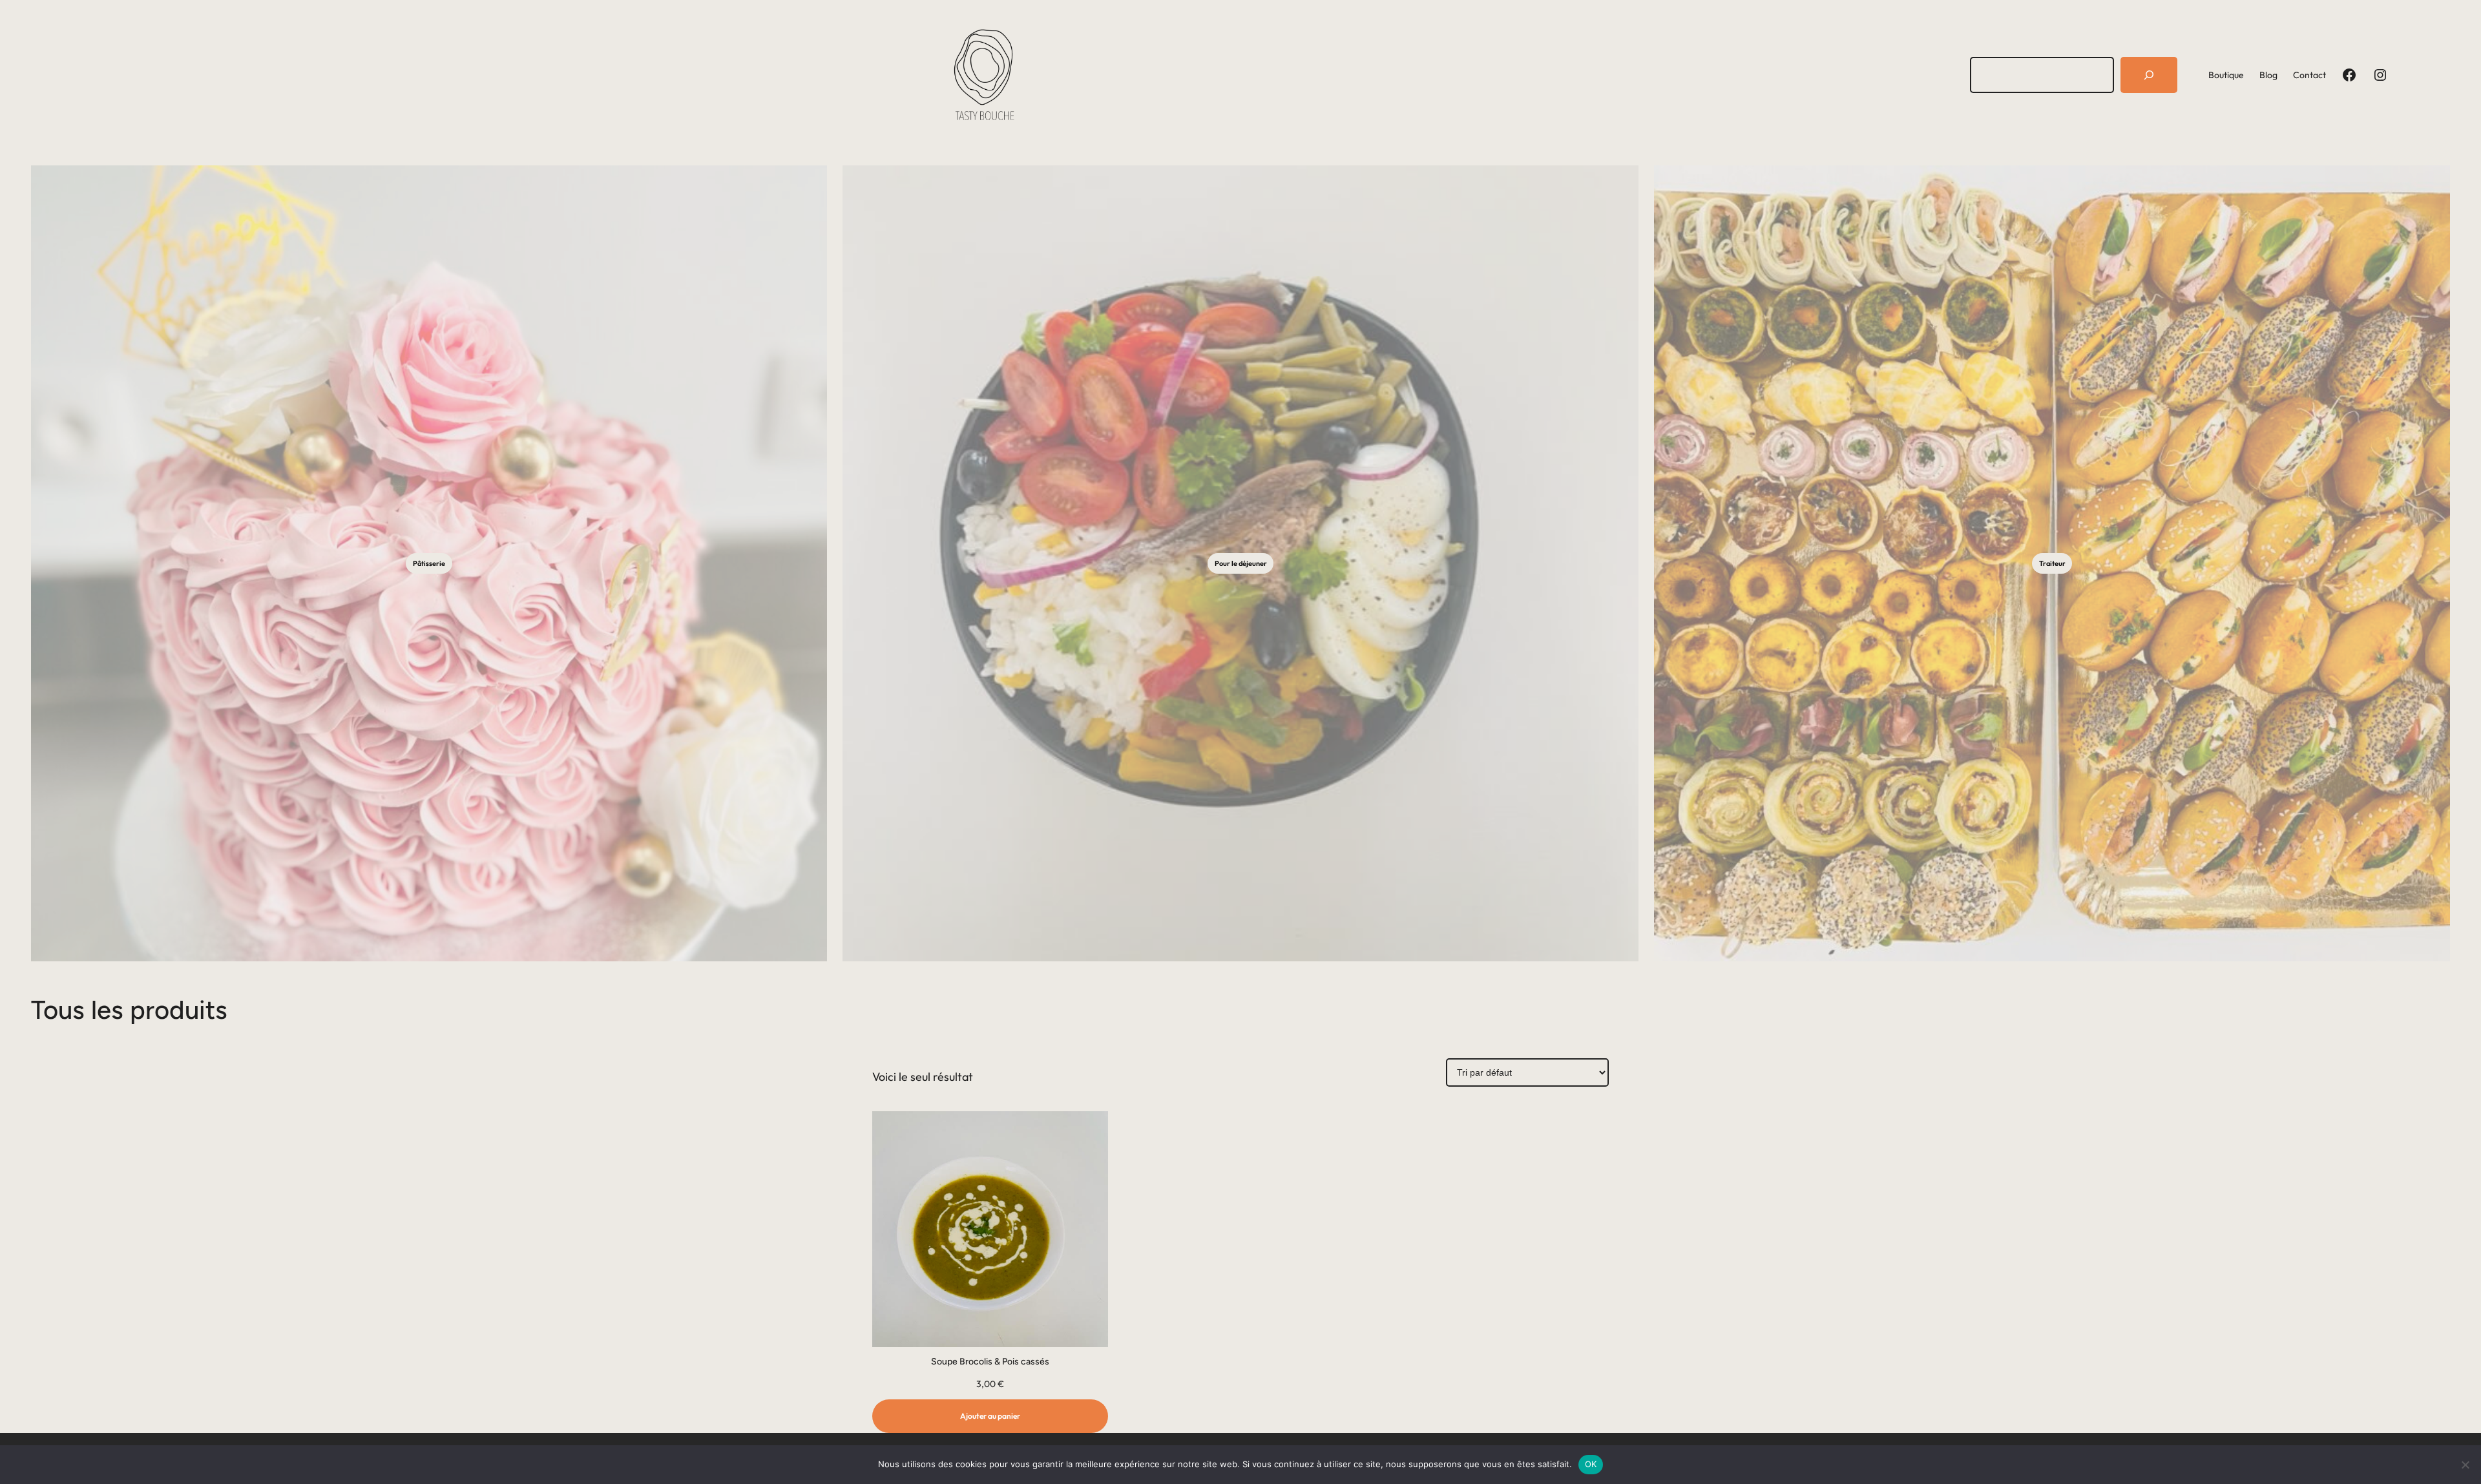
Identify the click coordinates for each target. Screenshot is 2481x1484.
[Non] (2465, 1465)
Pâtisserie (429, 563)
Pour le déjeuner (1241, 563)
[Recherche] (2149, 75)
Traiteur (2052, 563)
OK (1591, 1464)
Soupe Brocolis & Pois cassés (990, 1362)
